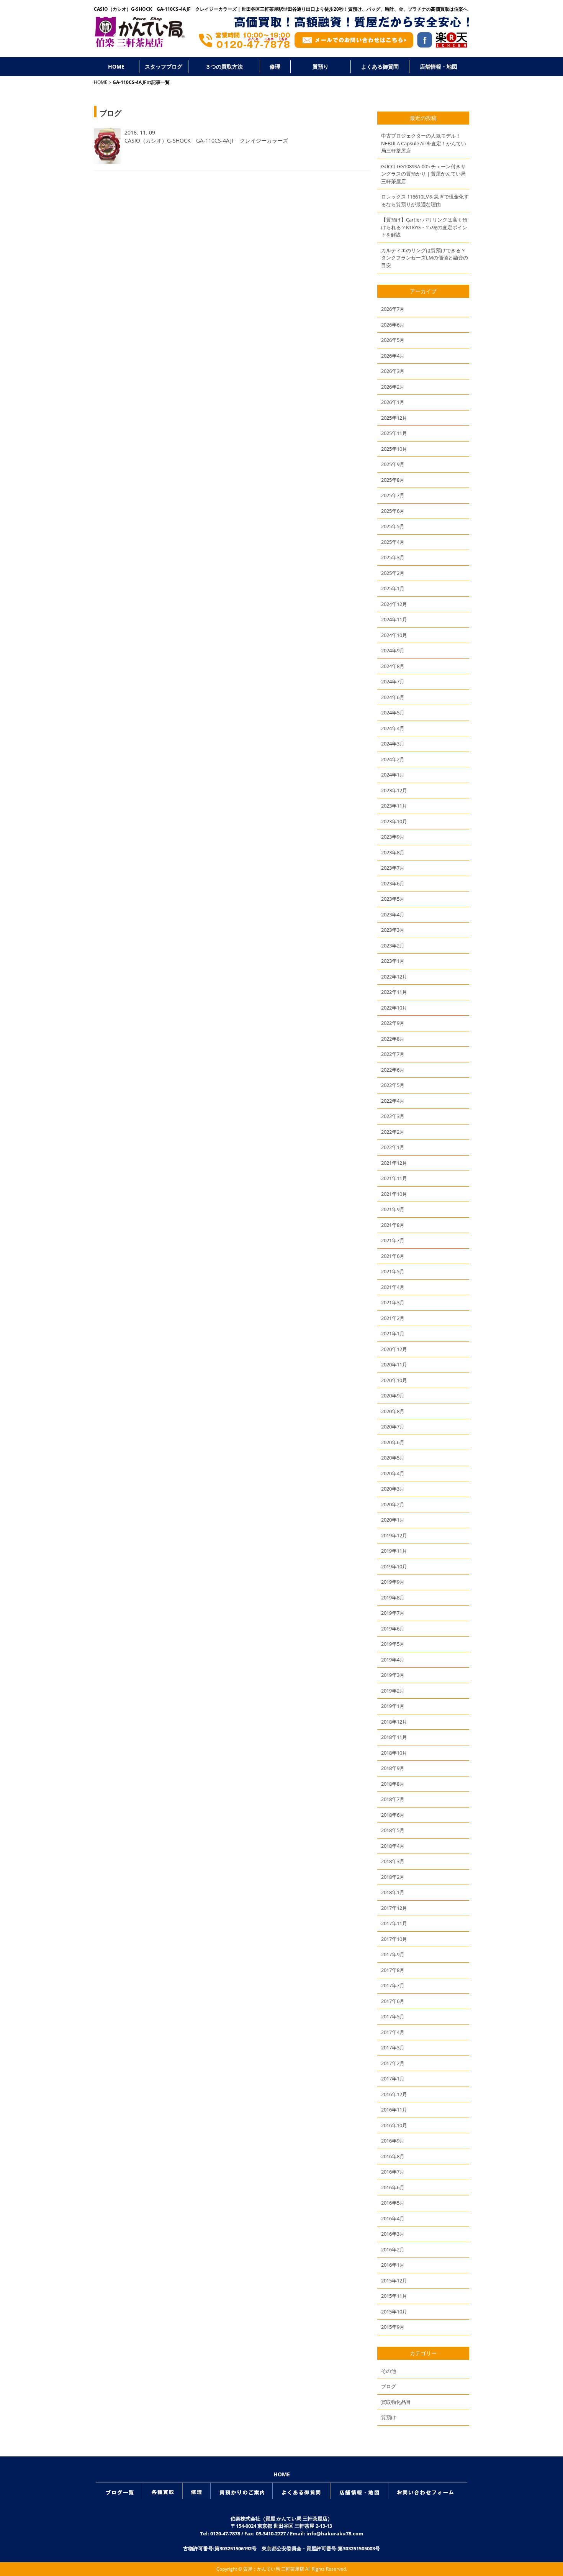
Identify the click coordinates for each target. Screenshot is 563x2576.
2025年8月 (393, 480)
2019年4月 (393, 1660)
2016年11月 (394, 2110)
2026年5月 (393, 340)
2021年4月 (393, 1287)
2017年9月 (393, 1954)
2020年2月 (393, 1504)
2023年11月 (394, 806)
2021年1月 (393, 1333)
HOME (116, 66)
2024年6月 (393, 697)
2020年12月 (394, 1349)
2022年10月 (394, 1008)
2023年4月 (393, 914)
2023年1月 (393, 961)
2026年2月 (393, 387)
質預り (321, 66)
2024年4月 (393, 728)
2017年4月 (393, 2032)
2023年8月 (393, 852)
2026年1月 (393, 402)
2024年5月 (393, 713)
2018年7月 (393, 1799)
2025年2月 (393, 573)
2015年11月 (394, 2296)
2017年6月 (393, 2001)
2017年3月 (393, 2047)
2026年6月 (393, 325)
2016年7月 (393, 2172)
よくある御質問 (380, 66)
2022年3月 (393, 1116)
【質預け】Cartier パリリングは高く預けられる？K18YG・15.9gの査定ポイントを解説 (424, 227)
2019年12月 (394, 1535)
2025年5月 (393, 526)
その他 (389, 2371)
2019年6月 (393, 1629)
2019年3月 (393, 1675)
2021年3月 (393, 1302)
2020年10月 (394, 1380)
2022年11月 (394, 992)
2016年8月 (393, 2156)
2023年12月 (394, 790)
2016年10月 (394, 2125)
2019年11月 (394, 1551)
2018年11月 (394, 1737)
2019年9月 (393, 1582)
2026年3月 (393, 371)
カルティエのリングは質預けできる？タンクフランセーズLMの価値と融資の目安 (425, 258)
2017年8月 (393, 1970)
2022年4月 (393, 1101)
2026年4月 (393, 356)
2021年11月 (394, 1178)
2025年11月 (394, 433)
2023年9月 (393, 837)
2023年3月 (393, 930)
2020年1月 (393, 1520)
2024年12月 (394, 604)
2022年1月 (393, 1147)
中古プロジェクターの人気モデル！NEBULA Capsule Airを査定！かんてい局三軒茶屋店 (424, 143)
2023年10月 (394, 821)
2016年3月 (393, 2234)
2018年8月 (393, 1784)
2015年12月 (394, 2280)
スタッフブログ (164, 66)
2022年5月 (393, 1085)
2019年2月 (393, 1691)
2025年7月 (393, 495)
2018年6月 (393, 1815)
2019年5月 (393, 1644)
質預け (389, 2417)
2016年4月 (393, 2218)
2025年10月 (394, 449)
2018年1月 (393, 1892)
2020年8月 (393, 1411)
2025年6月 (393, 511)
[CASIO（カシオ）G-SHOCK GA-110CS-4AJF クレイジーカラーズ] (107, 162)
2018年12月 (394, 1722)
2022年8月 (393, 1039)
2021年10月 (394, 1194)
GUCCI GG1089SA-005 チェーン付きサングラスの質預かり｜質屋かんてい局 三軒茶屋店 (423, 174)
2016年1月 (393, 2265)
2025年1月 (393, 588)
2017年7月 (393, 1985)
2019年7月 (393, 1613)
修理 (275, 66)
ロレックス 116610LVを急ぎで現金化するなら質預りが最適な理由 (425, 200)
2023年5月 (393, 899)
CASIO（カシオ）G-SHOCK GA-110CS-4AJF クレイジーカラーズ (206, 140)
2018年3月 (393, 1861)
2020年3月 (393, 1489)
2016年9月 (393, 2141)
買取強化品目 (396, 2402)
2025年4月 (393, 542)
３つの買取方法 (224, 66)
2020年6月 (393, 1442)
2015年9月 (393, 2327)
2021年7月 (393, 1240)
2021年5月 (393, 1271)
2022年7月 (393, 1054)
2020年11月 (394, 1364)
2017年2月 (393, 2063)
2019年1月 (393, 1706)
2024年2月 (393, 759)
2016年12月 (394, 2094)
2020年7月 (393, 1427)
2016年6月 (393, 2187)
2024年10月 (394, 635)
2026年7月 (393, 309)
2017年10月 (394, 1939)
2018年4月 (393, 1846)
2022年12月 (394, 977)
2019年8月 (393, 1597)
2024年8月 (393, 666)
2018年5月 (393, 1830)
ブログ (389, 2386)
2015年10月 (394, 2312)
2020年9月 (393, 1396)
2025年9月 (393, 464)
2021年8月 (393, 1225)
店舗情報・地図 (439, 66)
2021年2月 (393, 1318)
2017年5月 (393, 2016)
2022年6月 (393, 1070)
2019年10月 (394, 1566)
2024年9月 (393, 650)
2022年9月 (393, 1023)
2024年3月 (393, 744)
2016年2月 (393, 2249)
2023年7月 (393, 868)
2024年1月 (393, 775)
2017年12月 (394, 1908)
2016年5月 (393, 2203)
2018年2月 (393, 1877)
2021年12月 (394, 1163)
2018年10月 (394, 1753)
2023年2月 (393, 946)
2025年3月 (393, 557)
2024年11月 (394, 619)
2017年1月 (393, 2079)
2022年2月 (393, 1132)
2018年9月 (393, 1768)
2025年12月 (394, 418)
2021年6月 (393, 1256)
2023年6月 (393, 883)
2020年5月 (393, 1458)
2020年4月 (393, 1473)
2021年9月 (393, 1209)
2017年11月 (394, 1923)
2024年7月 (393, 681)
